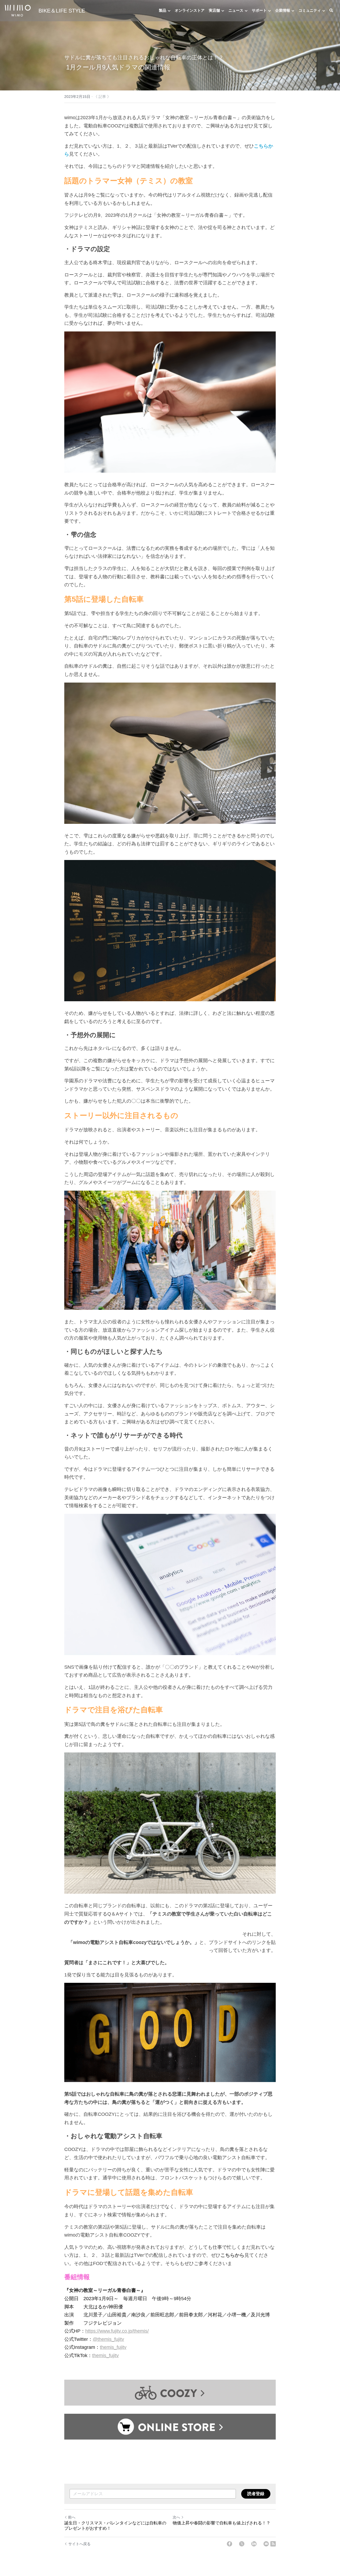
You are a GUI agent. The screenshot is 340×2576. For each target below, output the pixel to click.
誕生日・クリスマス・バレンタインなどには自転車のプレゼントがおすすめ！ (115, 2526)
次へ (176, 2517)
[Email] (266, 2544)
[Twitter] (242, 2544)
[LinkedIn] (254, 2544)
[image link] (18, 10)
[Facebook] (229, 2544)
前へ (72, 2517)
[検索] (331, 11)
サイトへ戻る (79, 2544)
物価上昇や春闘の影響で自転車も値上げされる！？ (222, 2523)
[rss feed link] (273, 2544)
